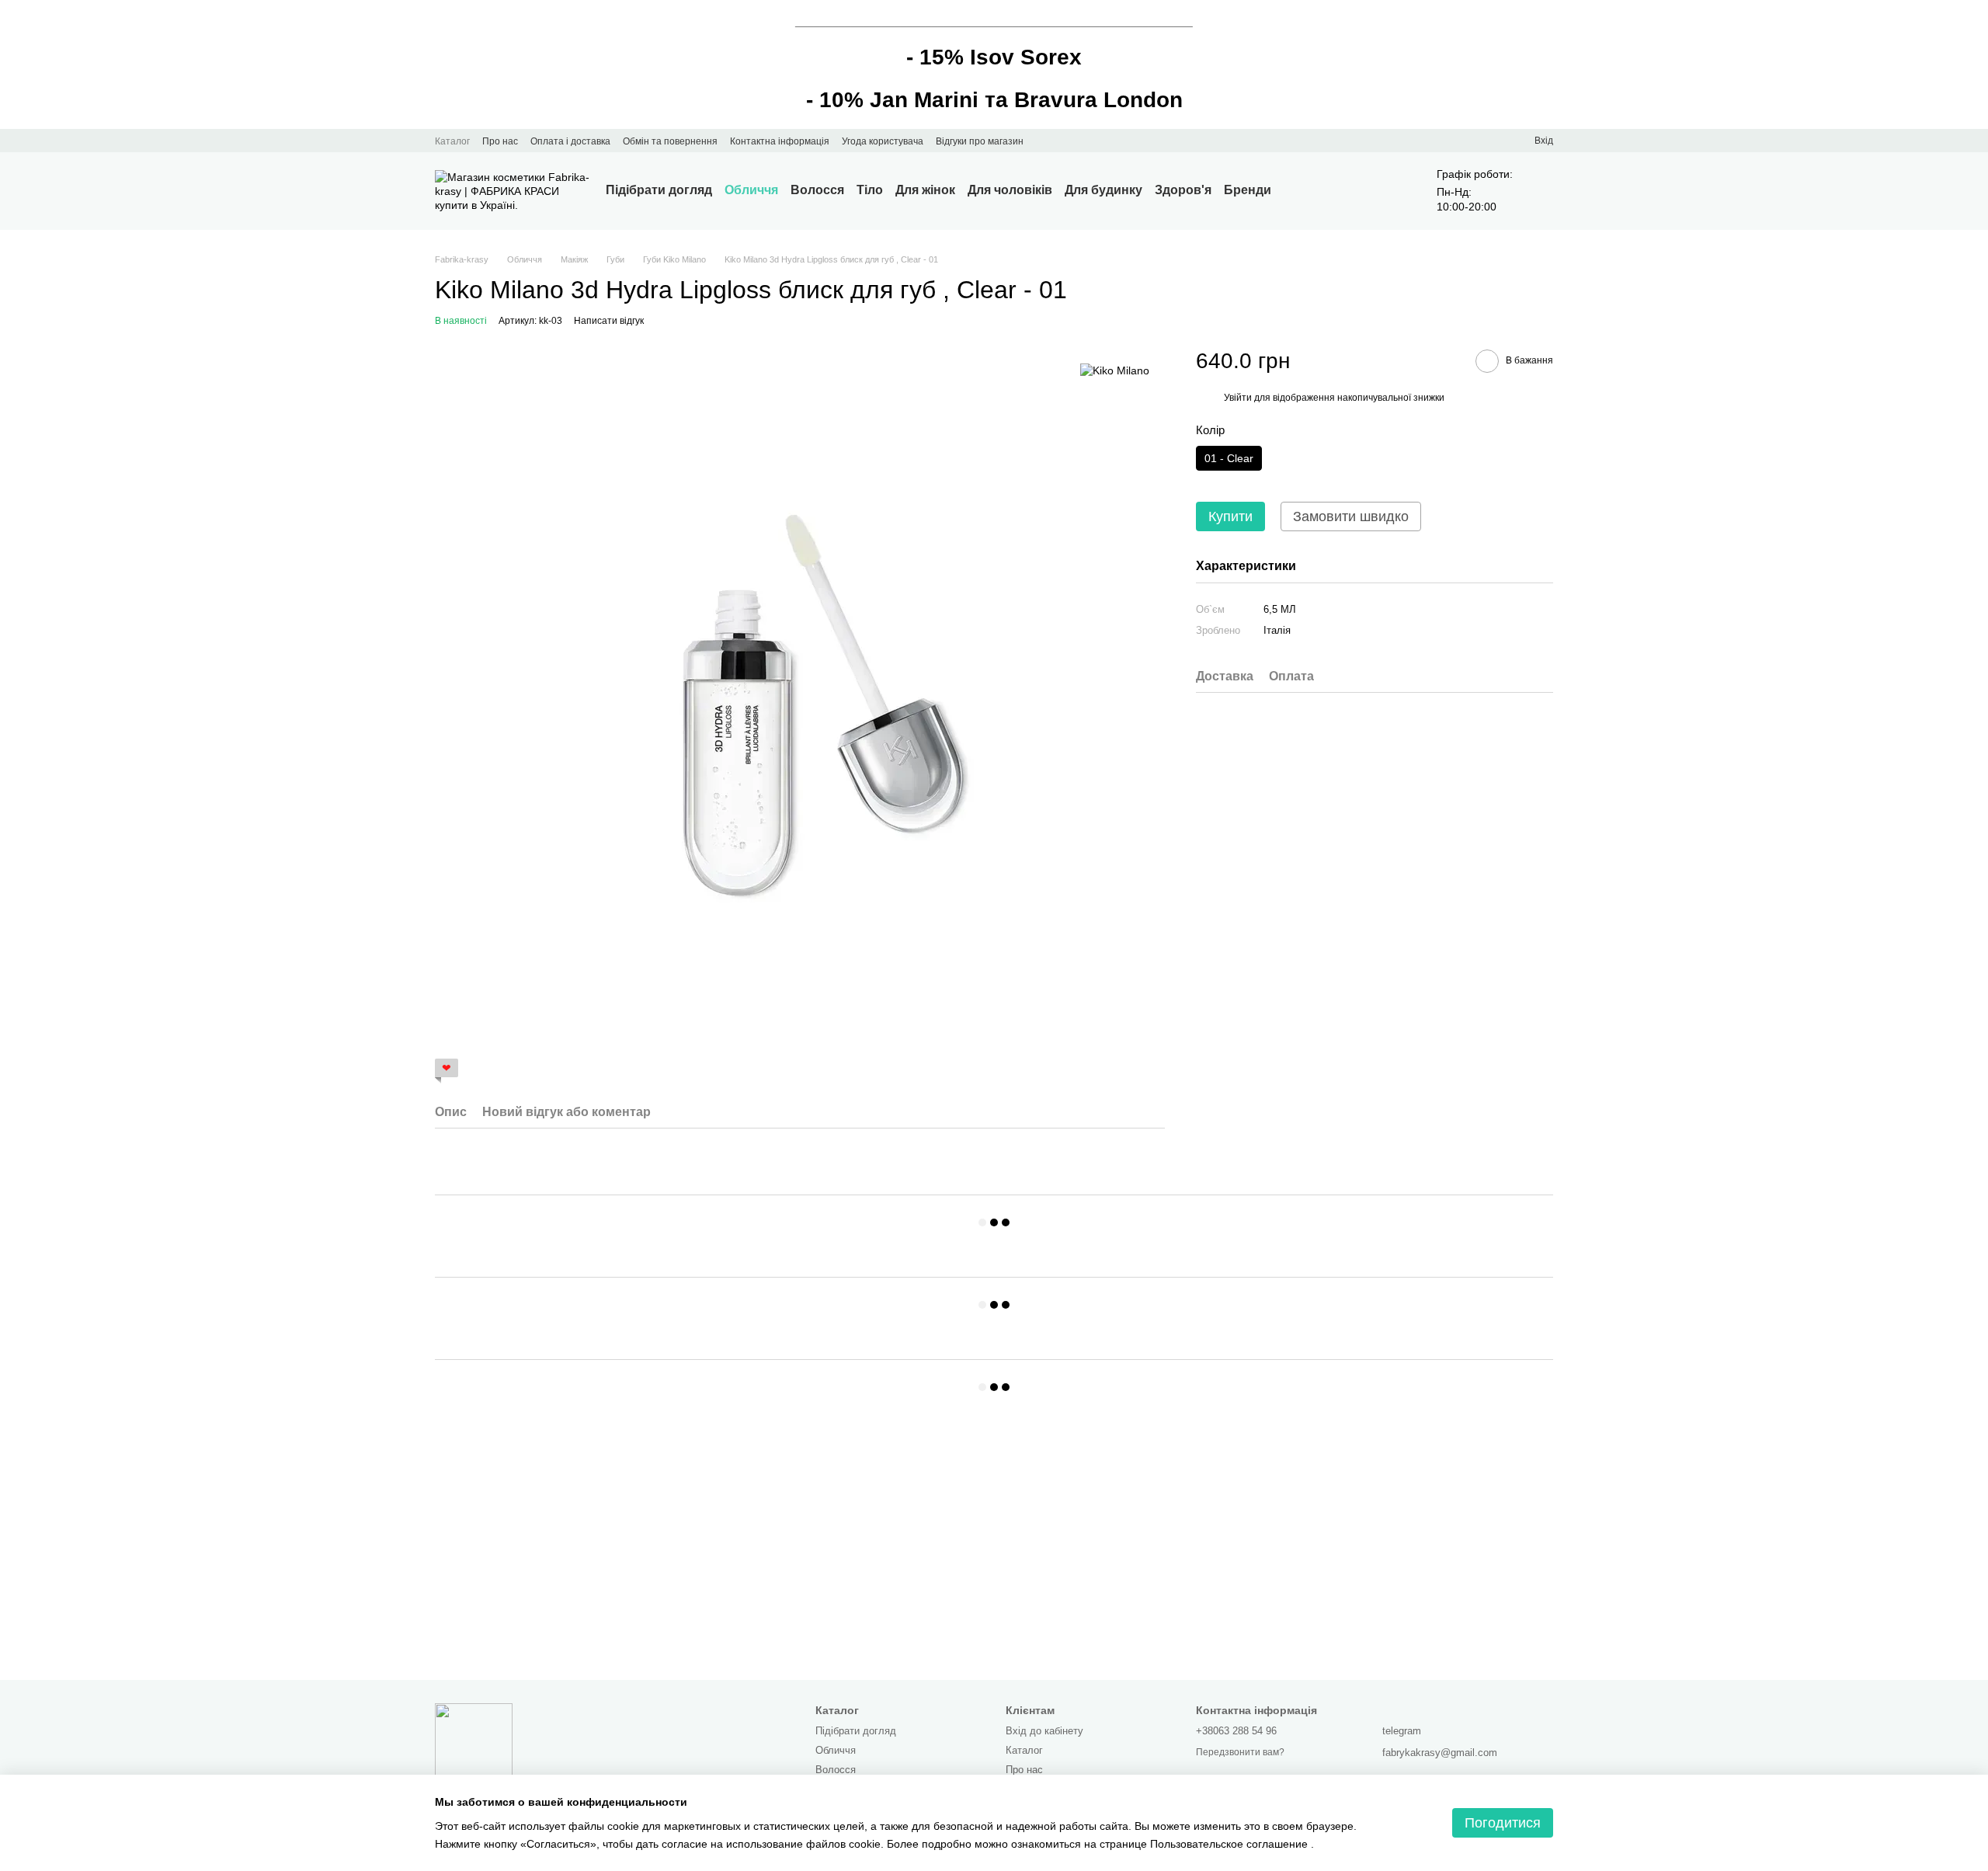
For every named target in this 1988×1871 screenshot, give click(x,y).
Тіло (870, 190)
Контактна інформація (780, 141)
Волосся (817, 190)
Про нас (500, 141)
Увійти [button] (1238, 397)
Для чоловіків (1010, 190)
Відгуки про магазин (980, 141)
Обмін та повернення (670, 141)
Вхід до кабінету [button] (1044, 1731)
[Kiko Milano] (1115, 370)
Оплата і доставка (570, 141)
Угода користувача (883, 141)
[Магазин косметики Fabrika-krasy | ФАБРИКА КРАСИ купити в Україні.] (474, 1741)
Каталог (452, 141)
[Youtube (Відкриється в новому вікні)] (1064, 141)
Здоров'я (1183, 190)
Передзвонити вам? (1240, 1752)
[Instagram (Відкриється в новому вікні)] (1045, 141)
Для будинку (1103, 190)
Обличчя (751, 190)
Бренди (1248, 190)
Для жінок (925, 190)
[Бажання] (1494, 141)
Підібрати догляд (659, 190)
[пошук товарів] (1299, 191)
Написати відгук (609, 321)
